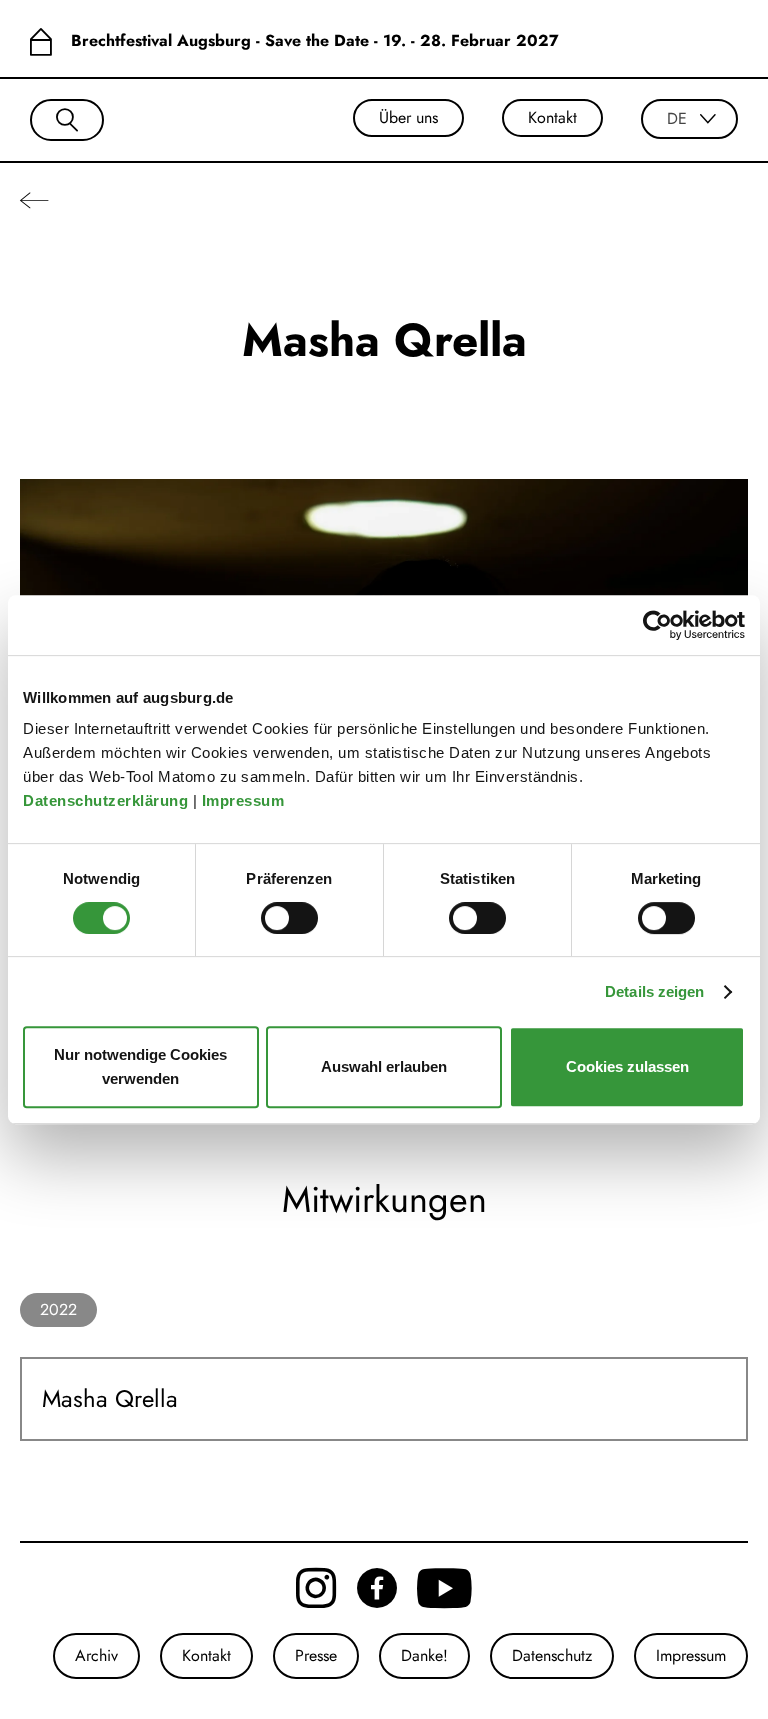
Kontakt (552, 117)
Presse (316, 1655)
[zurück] (34, 199)
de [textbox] (677, 118)
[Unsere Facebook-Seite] (377, 1588)
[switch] (289, 918)
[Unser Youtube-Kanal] (444, 1588)
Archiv (96, 1655)
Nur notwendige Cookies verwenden (140, 1066)
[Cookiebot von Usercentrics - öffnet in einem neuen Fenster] (657, 625)
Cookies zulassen (627, 1066)
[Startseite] (40, 41)
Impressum (245, 800)
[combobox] (689, 119)
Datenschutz (552, 1655)
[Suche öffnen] (67, 120)
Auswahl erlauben (384, 1066)
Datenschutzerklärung (108, 800)
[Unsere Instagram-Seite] (316, 1588)
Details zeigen (654, 991)
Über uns (408, 117)
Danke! (424, 1655)
